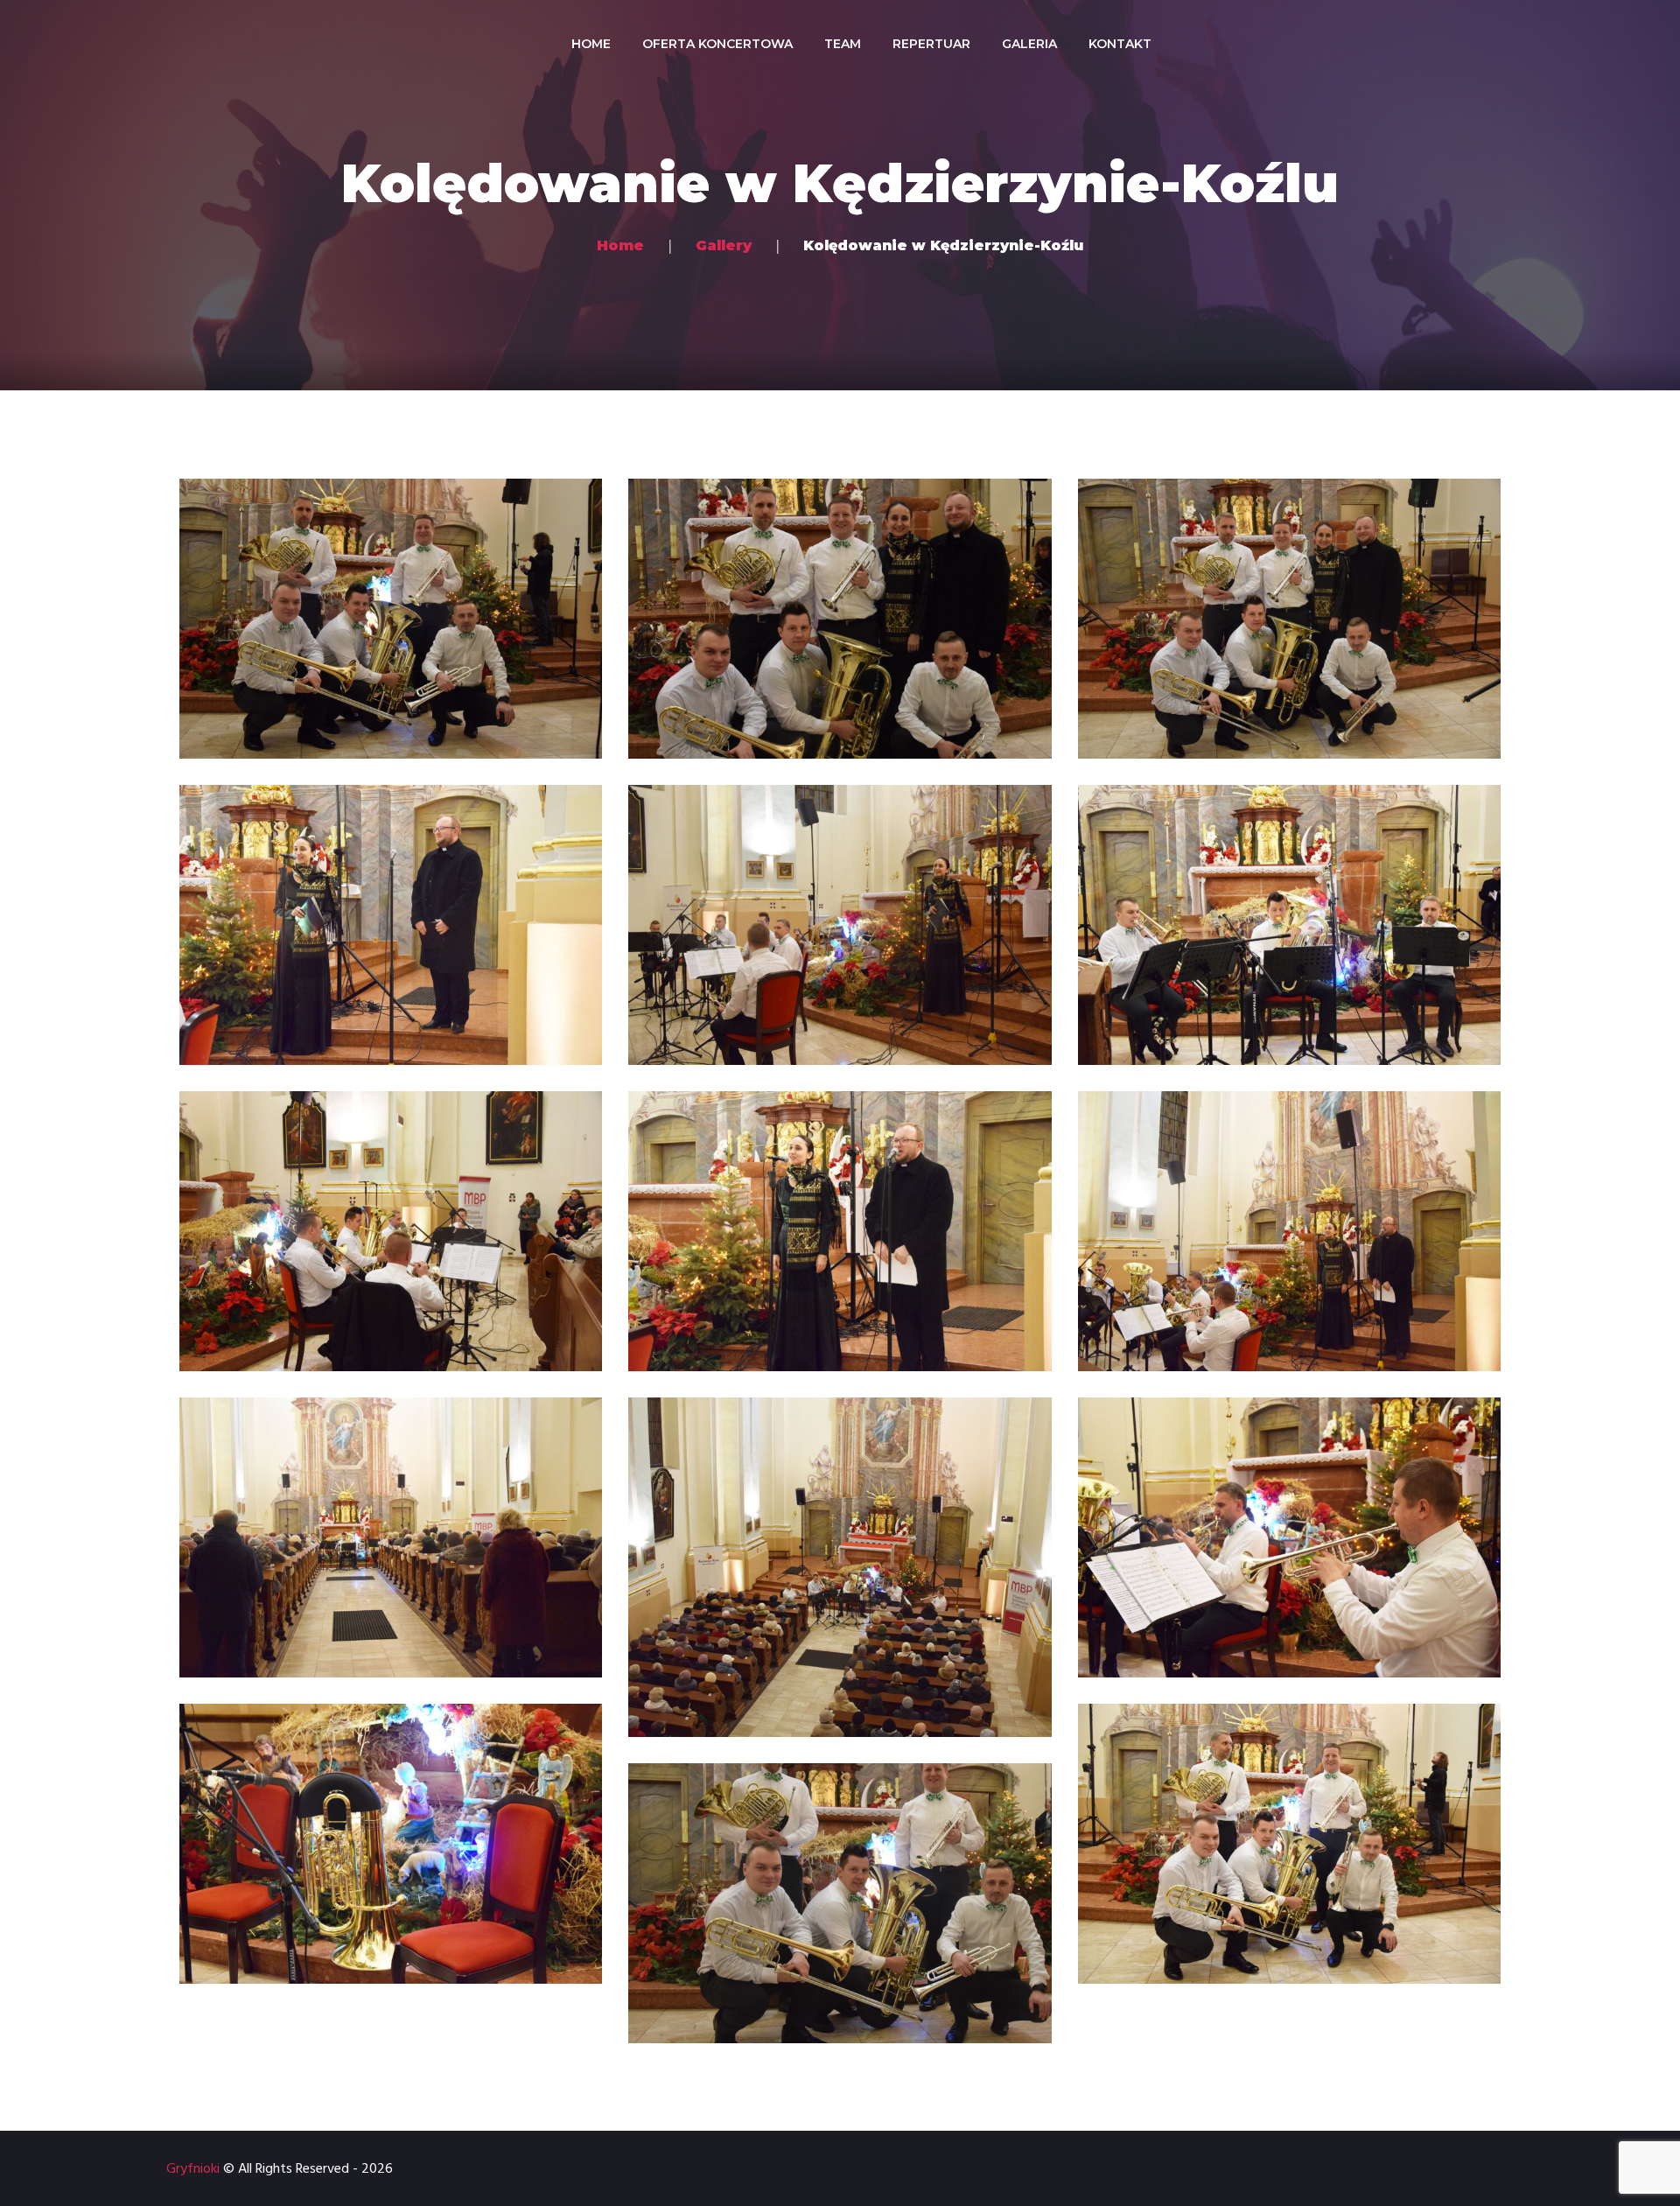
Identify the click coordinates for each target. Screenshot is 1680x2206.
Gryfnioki (193, 2169)
